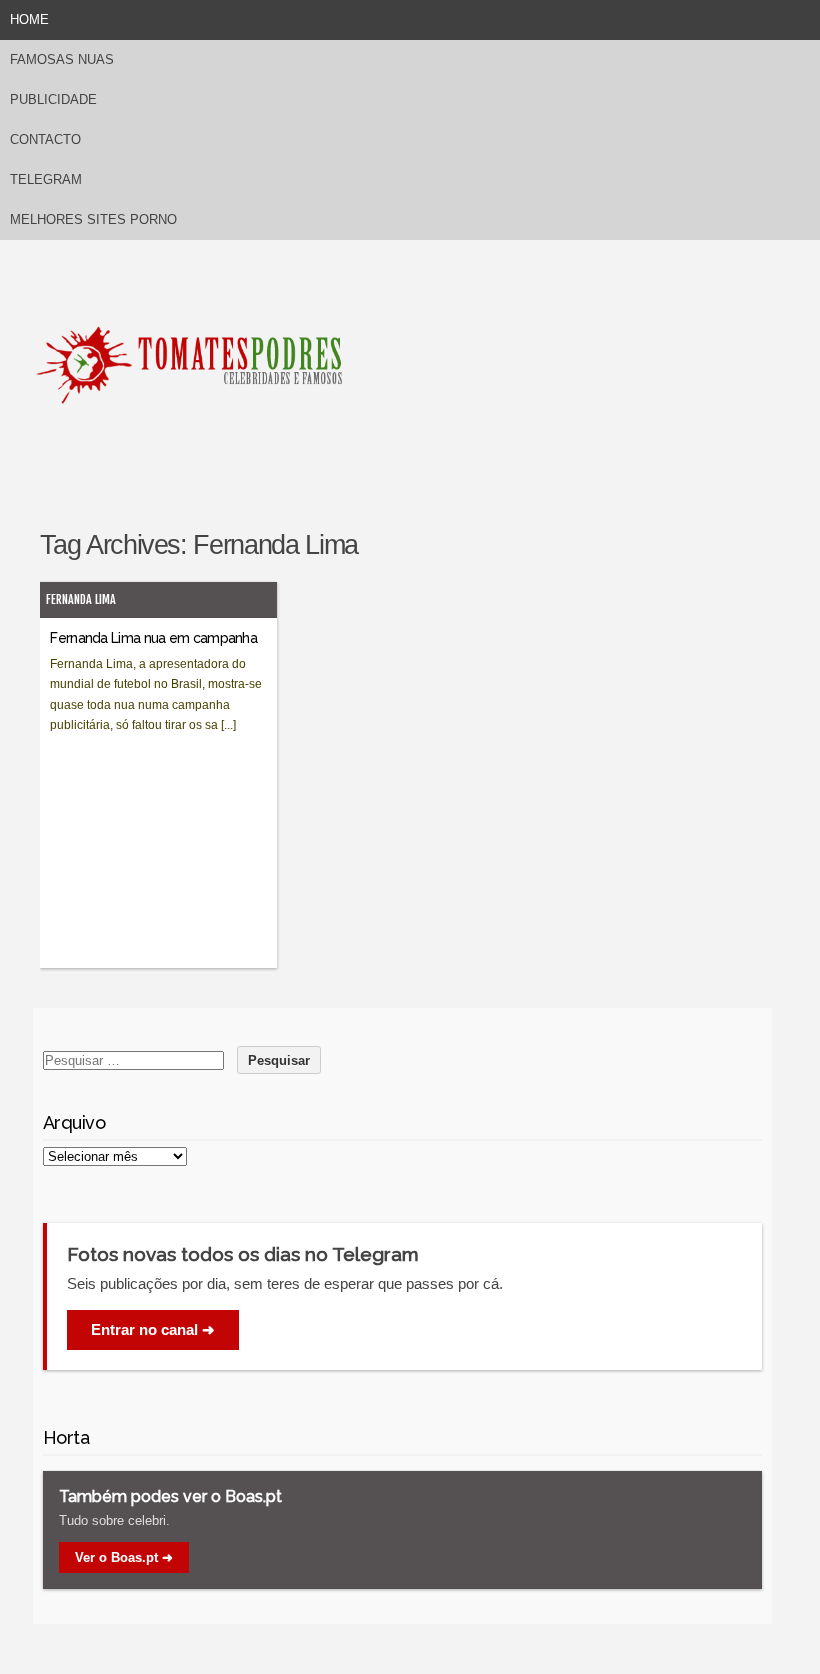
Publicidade (53, 99)
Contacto (45, 139)
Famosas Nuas (62, 59)
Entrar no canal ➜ (153, 1329)
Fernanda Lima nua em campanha (153, 638)
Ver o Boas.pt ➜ (124, 1557)
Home (29, 19)
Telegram (46, 179)
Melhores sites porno (93, 219)
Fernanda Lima (81, 599)
